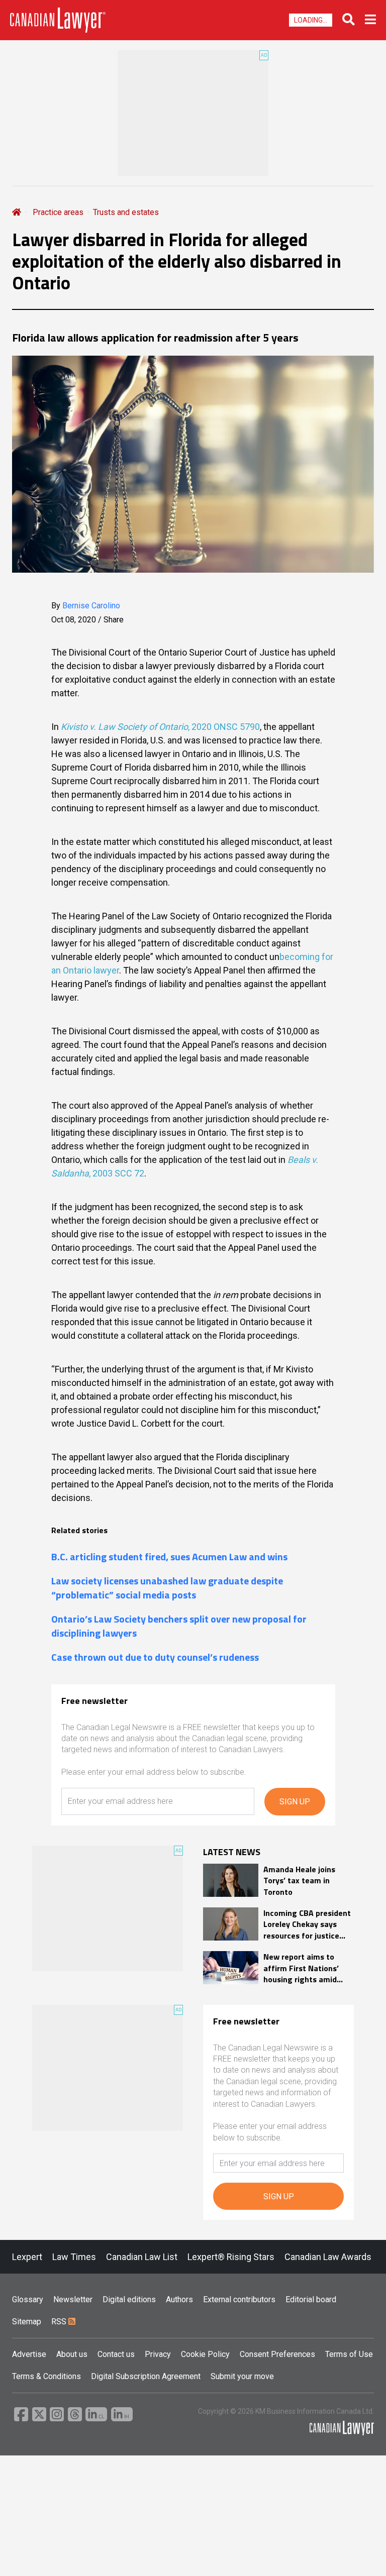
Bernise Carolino (91, 606)
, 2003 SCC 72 (117, 1173)
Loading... (311, 20)
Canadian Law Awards (328, 2257)
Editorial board (311, 2299)
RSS (60, 2322)
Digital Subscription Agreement (146, 2376)
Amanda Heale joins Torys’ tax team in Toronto (299, 1881)
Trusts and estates (126, 212)
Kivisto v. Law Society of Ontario (124, 727)
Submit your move (242, 2376)
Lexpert (27, 2257)
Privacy (158, 2354)
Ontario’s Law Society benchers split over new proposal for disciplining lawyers (179, 1626)
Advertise (29, 2354)
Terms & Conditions (46, 2376)
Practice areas (58, 212)
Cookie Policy (205, 2354)
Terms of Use (349, 2354)
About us (72, 2354)
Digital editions (129, 2299)
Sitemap (27, 2322)
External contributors (239, 2299)
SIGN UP (295, 1802)
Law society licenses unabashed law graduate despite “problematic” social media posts (167, 1588)
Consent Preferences (277, 2354)
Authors (179, 2299)
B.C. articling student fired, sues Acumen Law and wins (169, 1557)
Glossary (28, 2299)
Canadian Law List (142, 2257)
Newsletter (73, 2299)
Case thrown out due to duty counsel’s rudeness (155, 1657)
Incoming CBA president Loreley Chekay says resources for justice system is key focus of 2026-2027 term (307, 1924)
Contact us (116, 2354)
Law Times (74, 2257)
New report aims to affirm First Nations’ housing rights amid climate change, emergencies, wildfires (305, 1968)
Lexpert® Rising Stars (231, 2257)
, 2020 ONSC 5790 (224, 727)
